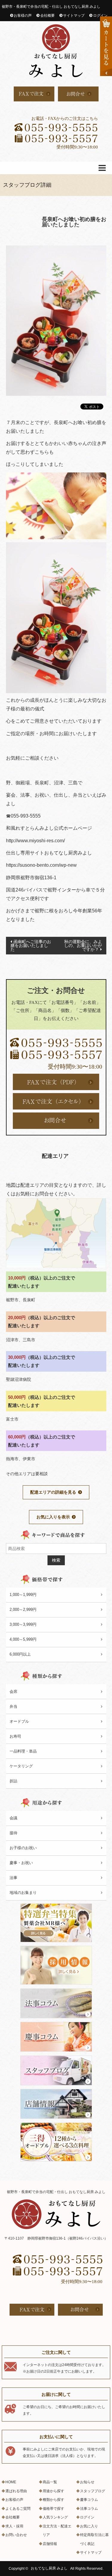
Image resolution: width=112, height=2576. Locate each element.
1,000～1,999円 (23, 1595)
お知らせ (87, 2482)
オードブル (19, 1721)
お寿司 (15, 1736)
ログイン (100, 16)
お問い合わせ (16, 2535)
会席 (13, 1692)
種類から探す (53, 2500)
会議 (13, 1818)
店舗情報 (50, 2544)
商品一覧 (50, 2482)
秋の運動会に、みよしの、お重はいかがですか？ (83, 945)
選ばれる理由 (16, 2491)
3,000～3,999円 (23, 1624)
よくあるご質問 (18, 2509)
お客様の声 (23, 16)
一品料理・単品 (23, 1751)
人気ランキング (55, 2517)
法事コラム (89, 2509)
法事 (13, 1878)
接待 (13, 1833)
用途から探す (53, 2491)
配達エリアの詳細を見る (53, 1492)
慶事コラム (89, 2500)
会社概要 (47, 16)
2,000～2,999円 (23, 1610)
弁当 (13, 1706)
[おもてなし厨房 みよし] (56, 51)
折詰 (13, 1781)
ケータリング (21, 1766)
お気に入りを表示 (53, 1517)
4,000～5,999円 (23, 1639)
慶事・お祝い (21, 1863)
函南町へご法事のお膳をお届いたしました (31, 945)
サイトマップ (74, 16)
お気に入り (89, 2526)
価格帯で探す (53, 2509)
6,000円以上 (20, 1654)
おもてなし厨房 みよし (49, 2569)
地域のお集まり (23, 1893)
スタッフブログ (93, 2491)
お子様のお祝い (23, 1848)
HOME (11, 2482)
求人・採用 (14, 2526)
